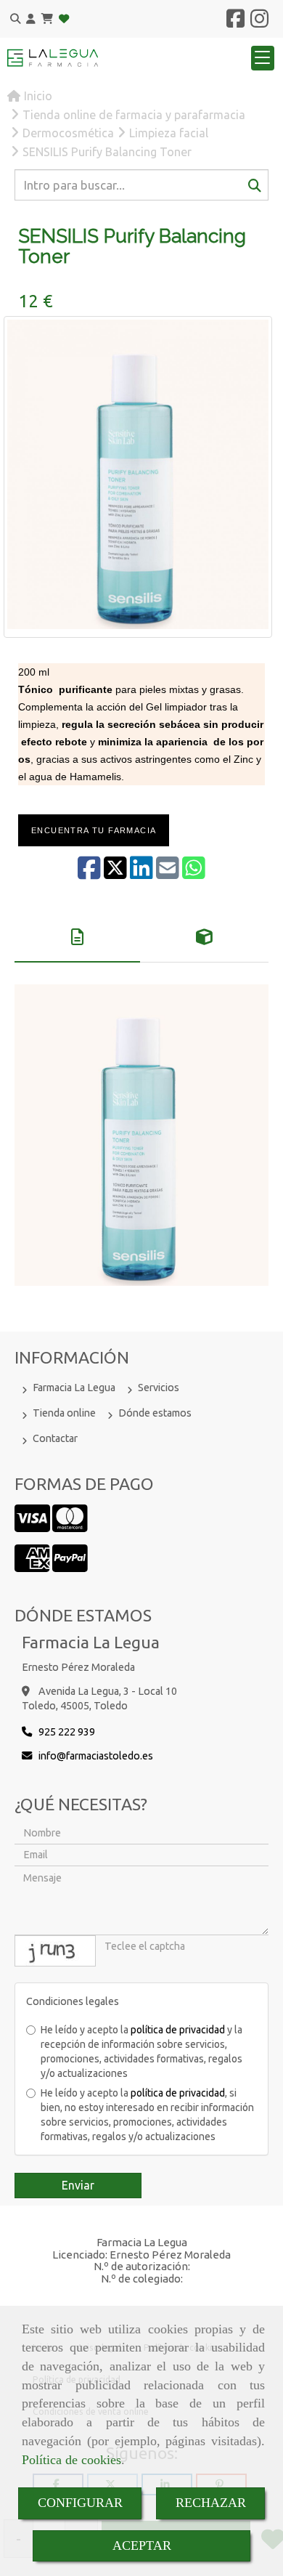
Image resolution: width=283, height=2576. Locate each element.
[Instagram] (259, 23)
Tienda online (64, 1413)
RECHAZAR (211, 2503)
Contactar (55, 1438)
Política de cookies (71, 2460)
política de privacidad (178, 2030)
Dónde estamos (155, 1413)
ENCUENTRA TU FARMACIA (94, 830)
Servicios (159, 1388)
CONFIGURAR (80, 2503)
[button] (31, 19)
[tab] (77, 937)
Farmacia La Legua (74, 1388)
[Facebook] (235, 23)
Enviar (78, 2185)
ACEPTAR (142, 2545)
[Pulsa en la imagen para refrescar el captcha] (55, 1951)
